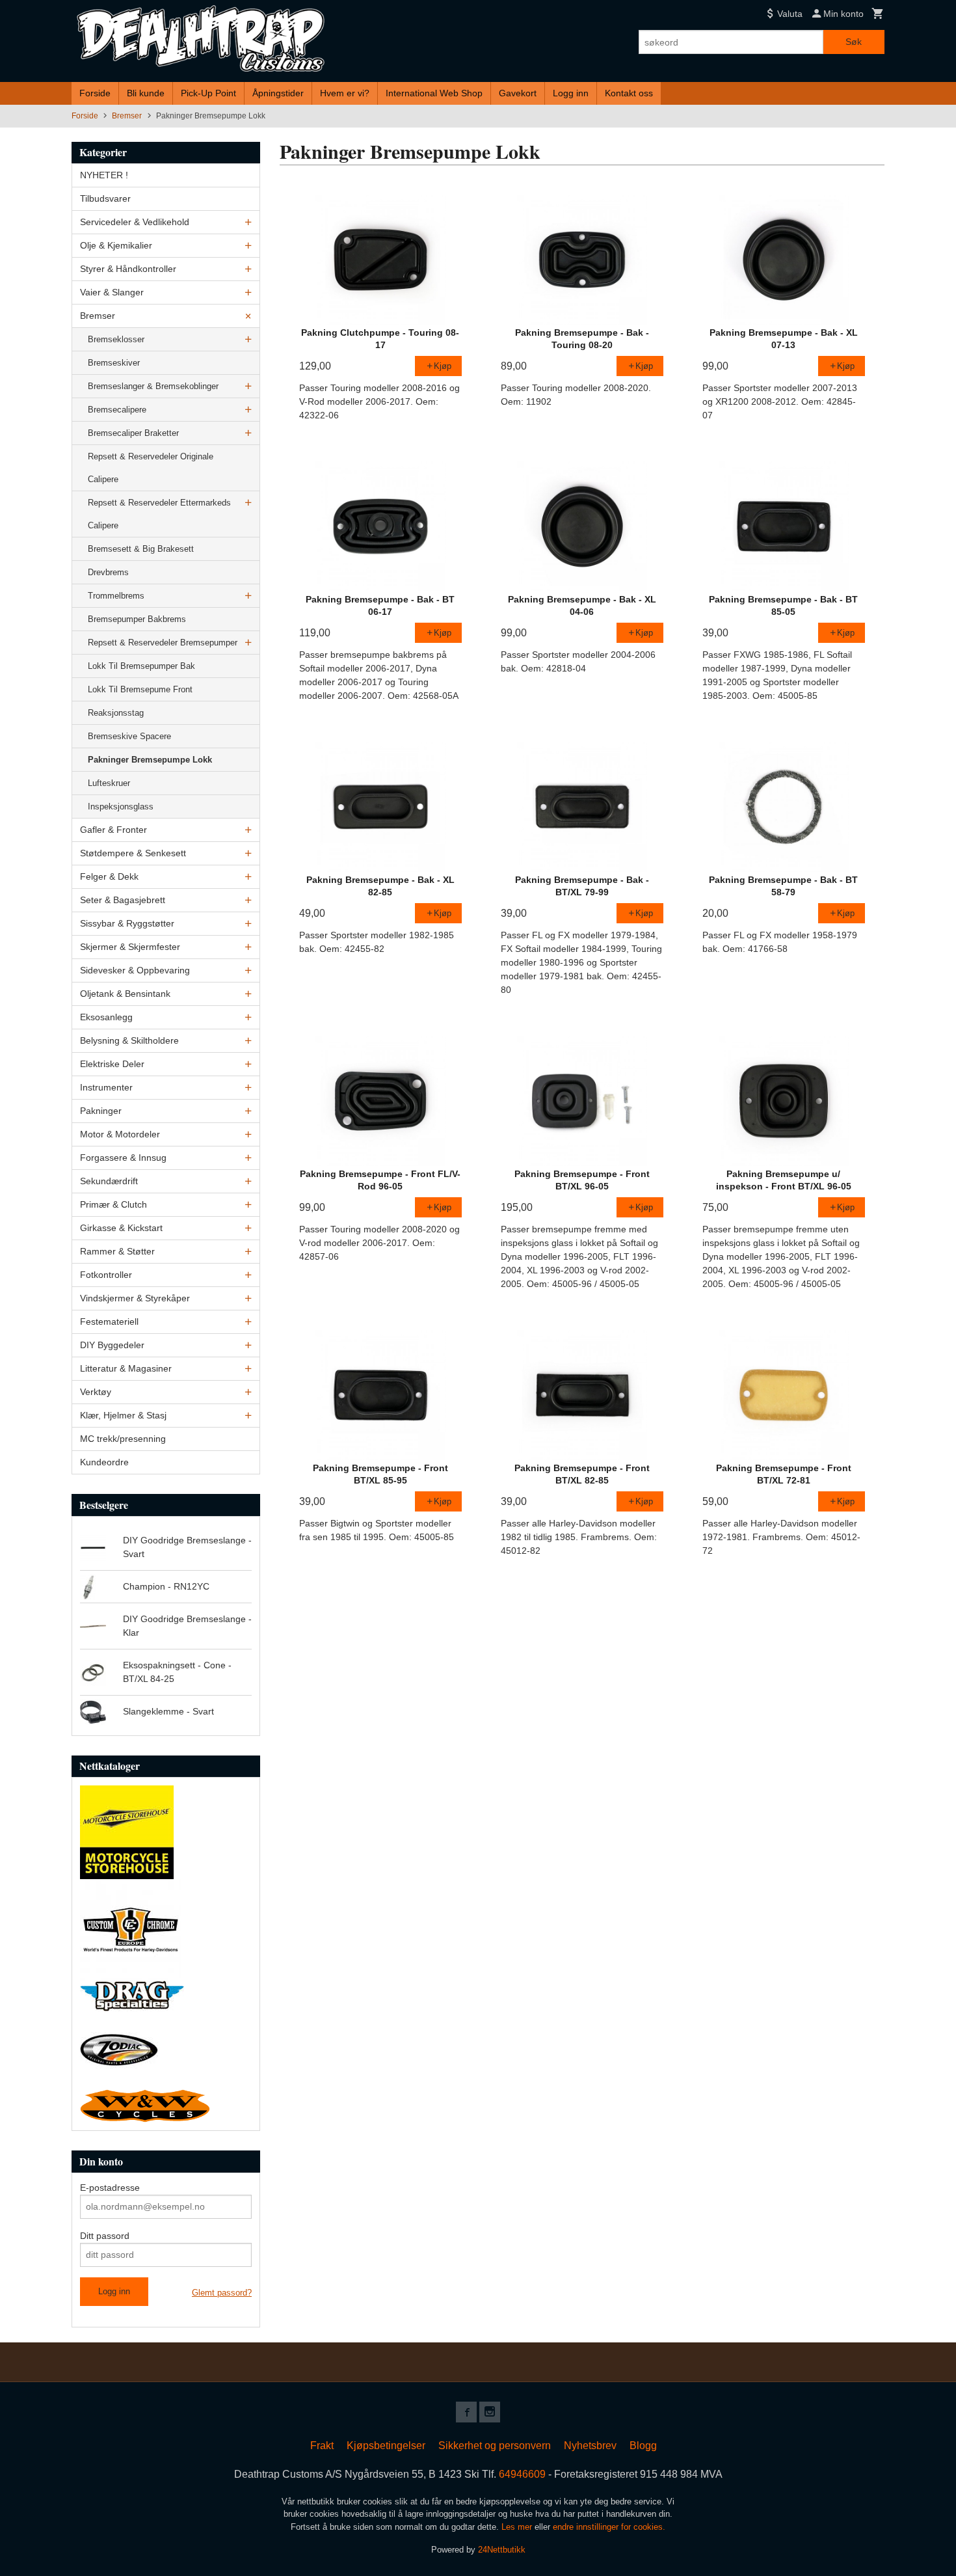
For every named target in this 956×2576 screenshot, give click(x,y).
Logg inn (571, 93)
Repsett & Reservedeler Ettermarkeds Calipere (159, 514)
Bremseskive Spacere (129, 736)
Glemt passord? (222, 2293)
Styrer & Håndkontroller (128, 269)
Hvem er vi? (345, 93)
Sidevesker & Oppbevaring (135, 970)
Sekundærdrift (109, 1181)
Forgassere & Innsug (123, 1158)
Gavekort (518, 93)
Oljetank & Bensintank (125, 994)
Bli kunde (146, 93)
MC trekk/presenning (123, 1439)
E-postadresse (110, 2188)
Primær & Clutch (113, 1204)
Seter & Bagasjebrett (123, 900)
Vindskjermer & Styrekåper (135, 1298)
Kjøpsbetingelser (386, 2446)
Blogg (643, 2446)
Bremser (98, 316)
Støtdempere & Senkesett (133, 853)
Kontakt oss (629, 93)
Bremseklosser (116, 339)
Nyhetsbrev (590, 2446)
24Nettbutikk (502, 2550)
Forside (95, 93)
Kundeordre (104, 1462)
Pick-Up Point (208, 93)
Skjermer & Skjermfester (130, 947)
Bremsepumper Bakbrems (137, 619)
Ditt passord (105, 2236)
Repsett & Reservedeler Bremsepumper (163, 643)
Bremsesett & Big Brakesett (141, 549)
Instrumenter (106, 1087)
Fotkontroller (106, 1275)
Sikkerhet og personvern (495, 2446)
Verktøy (96, 1392)
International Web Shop (434, 93)
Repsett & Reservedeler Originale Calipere (151, 468)
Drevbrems (108, 572)
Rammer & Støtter (117, 1251)
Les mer (518, 2527)
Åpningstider (278, 93)
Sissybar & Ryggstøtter (127, 923)
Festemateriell (109, 1322)
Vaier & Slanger (112, 292)
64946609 (522, 2474)
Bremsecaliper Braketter (133, 433)
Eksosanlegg (106, 1017)
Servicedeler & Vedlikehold (135, 222)
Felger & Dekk (109, 876)
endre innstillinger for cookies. (609, 2527)
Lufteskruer (109, 783)
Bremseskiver (114, 363)
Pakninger (101, 1111)
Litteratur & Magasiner (126, 1368)
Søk (854, 42)
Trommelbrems (116, 596)
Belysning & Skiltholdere (129, 1040)
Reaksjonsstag (116, 713)
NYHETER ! (104, 175)
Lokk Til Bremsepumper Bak (141, 666)
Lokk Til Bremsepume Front (140, 689)
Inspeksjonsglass (121, 807)
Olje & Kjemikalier (116, 245)
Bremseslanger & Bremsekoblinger (153, 386)
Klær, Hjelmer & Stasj (123, 1415)
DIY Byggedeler (112, 1345)
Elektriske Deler (112, 1064)
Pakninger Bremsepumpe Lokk (150, 760)
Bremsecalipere (117, 410)
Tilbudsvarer (105, 198)
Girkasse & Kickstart (121, 1228)
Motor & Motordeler (120, 1134)
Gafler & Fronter (113, 830)
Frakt (322, 2446)
